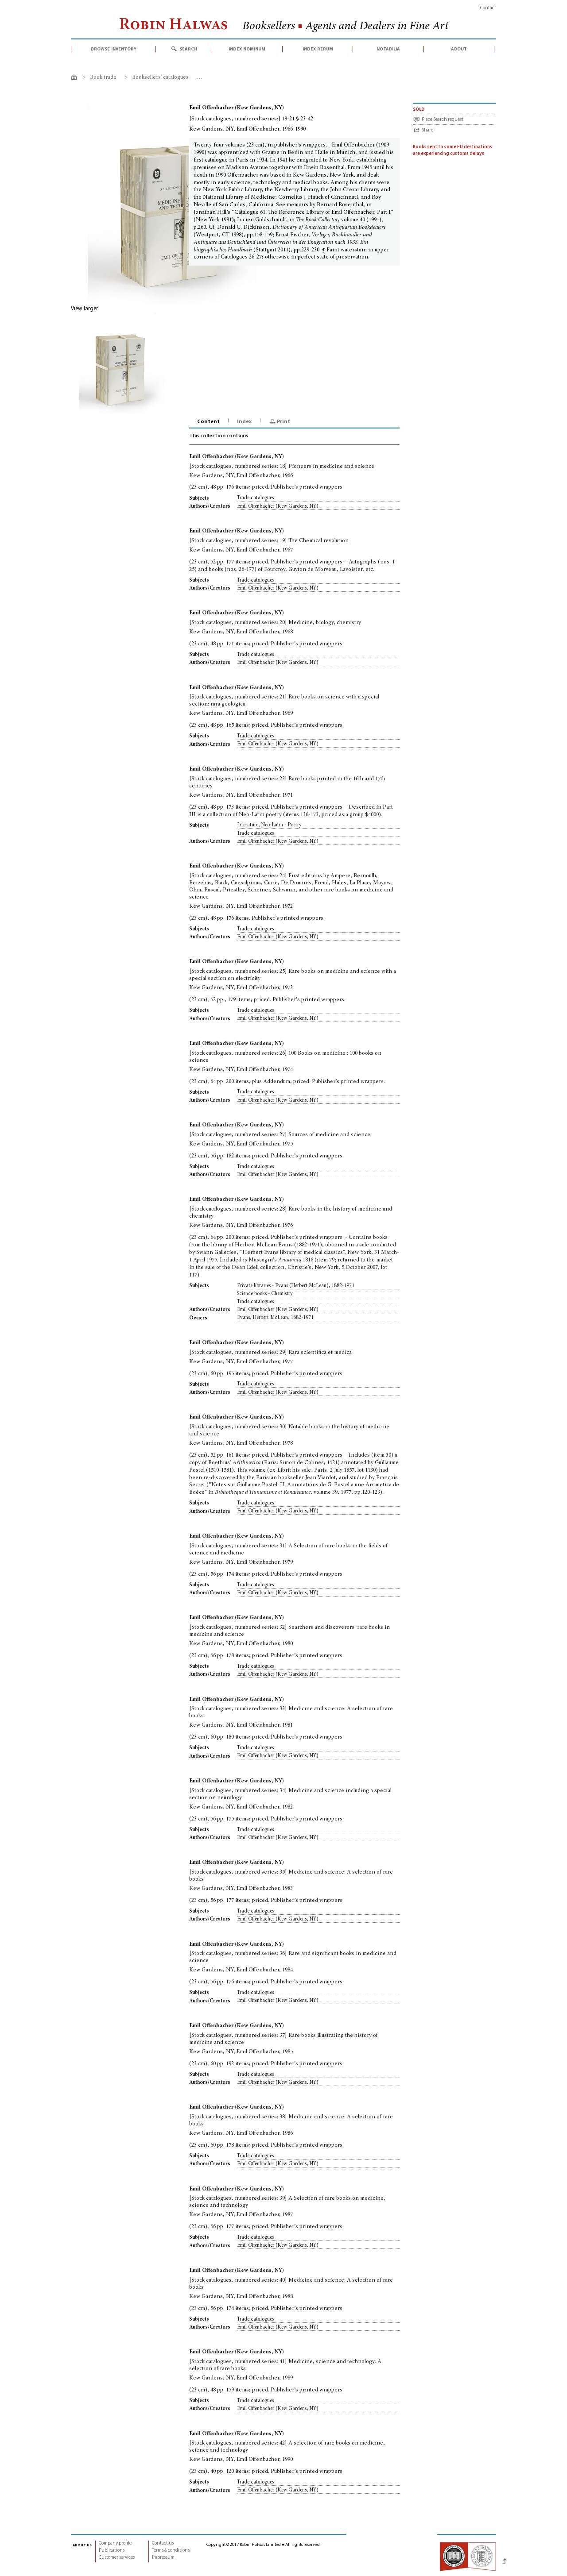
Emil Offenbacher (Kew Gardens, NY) (278, 506)
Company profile (115, 2543)
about (459, 49)
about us (82, 2545)
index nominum (247, 49)
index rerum (318, 49)
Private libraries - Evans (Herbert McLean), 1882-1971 (296, 1286)
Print (283, 422)
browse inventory (114, 49)
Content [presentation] (208, 422)
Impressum (163, 2558)
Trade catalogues (255, 498)
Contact (488, 8)
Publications (112, 2551)
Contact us (163, 2543)
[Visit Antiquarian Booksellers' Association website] (468, 2556)
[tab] (209, 422)
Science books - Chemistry (265, 1294)
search (188, 49)
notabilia (388, 49)
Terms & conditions (171, 2551)
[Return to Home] (76, 79)
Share (427, 130)
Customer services (117, 2558)
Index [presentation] (244, 422)
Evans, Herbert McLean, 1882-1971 (275, 1318)
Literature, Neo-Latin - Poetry (269, 825)
